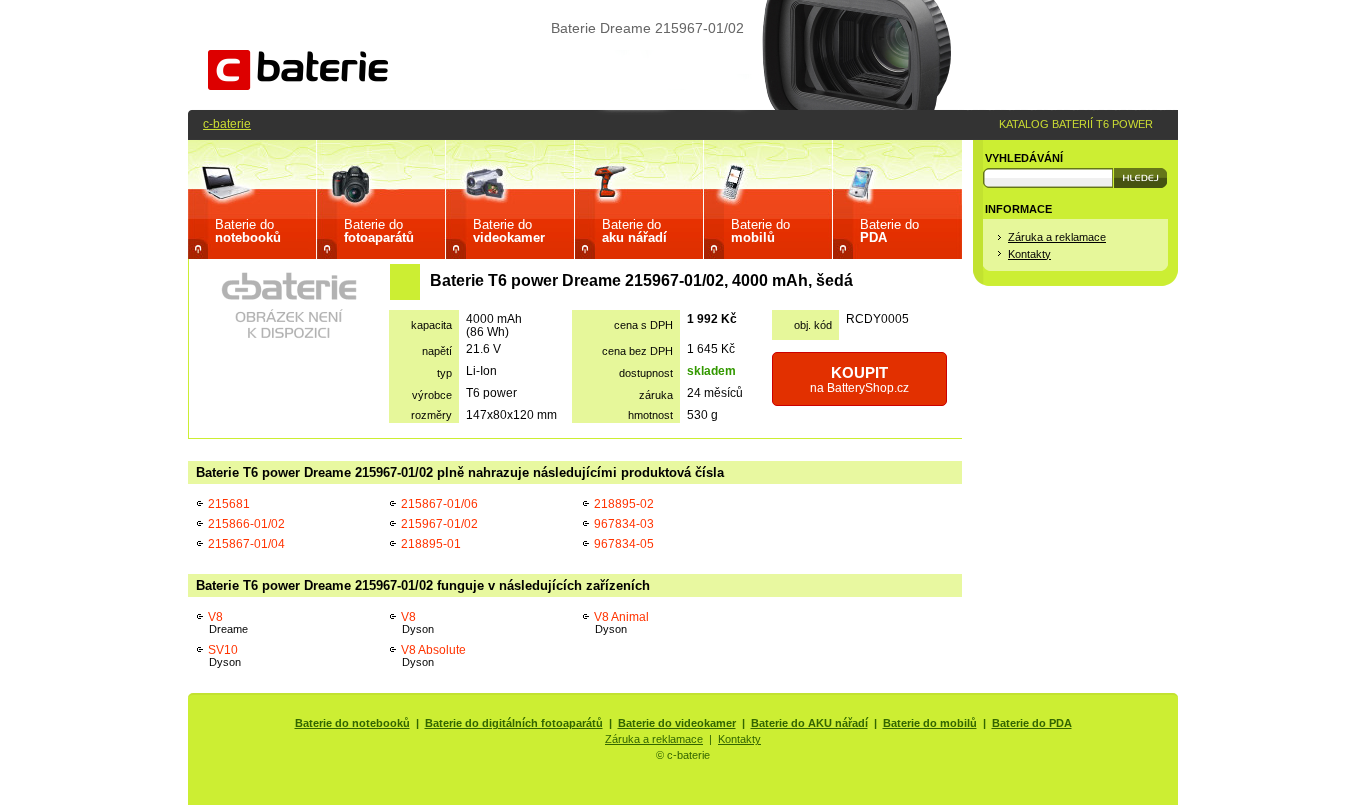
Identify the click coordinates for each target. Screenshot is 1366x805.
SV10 (224, 655)
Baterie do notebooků (352, 723)
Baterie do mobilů (930, 723)
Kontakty (1029, 254)
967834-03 (624, 523)
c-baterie (227, 123)
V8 (228, 622)
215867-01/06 (439, 503)
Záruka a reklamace (1057, 237)
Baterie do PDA (1032, 723)
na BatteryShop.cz (859, 379)
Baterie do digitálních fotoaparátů (514, 723)
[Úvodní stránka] (298, 85)
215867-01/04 (246, 543)
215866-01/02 (246, 523)
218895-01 (431, 543)
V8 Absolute (433, 655)
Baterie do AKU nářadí (809, 723)
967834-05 (624, 543)
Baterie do (248, 231)
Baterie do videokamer (677, 723)
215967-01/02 (439, 523)
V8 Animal (621, 622)
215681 (229, 503)
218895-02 (624, 503)
